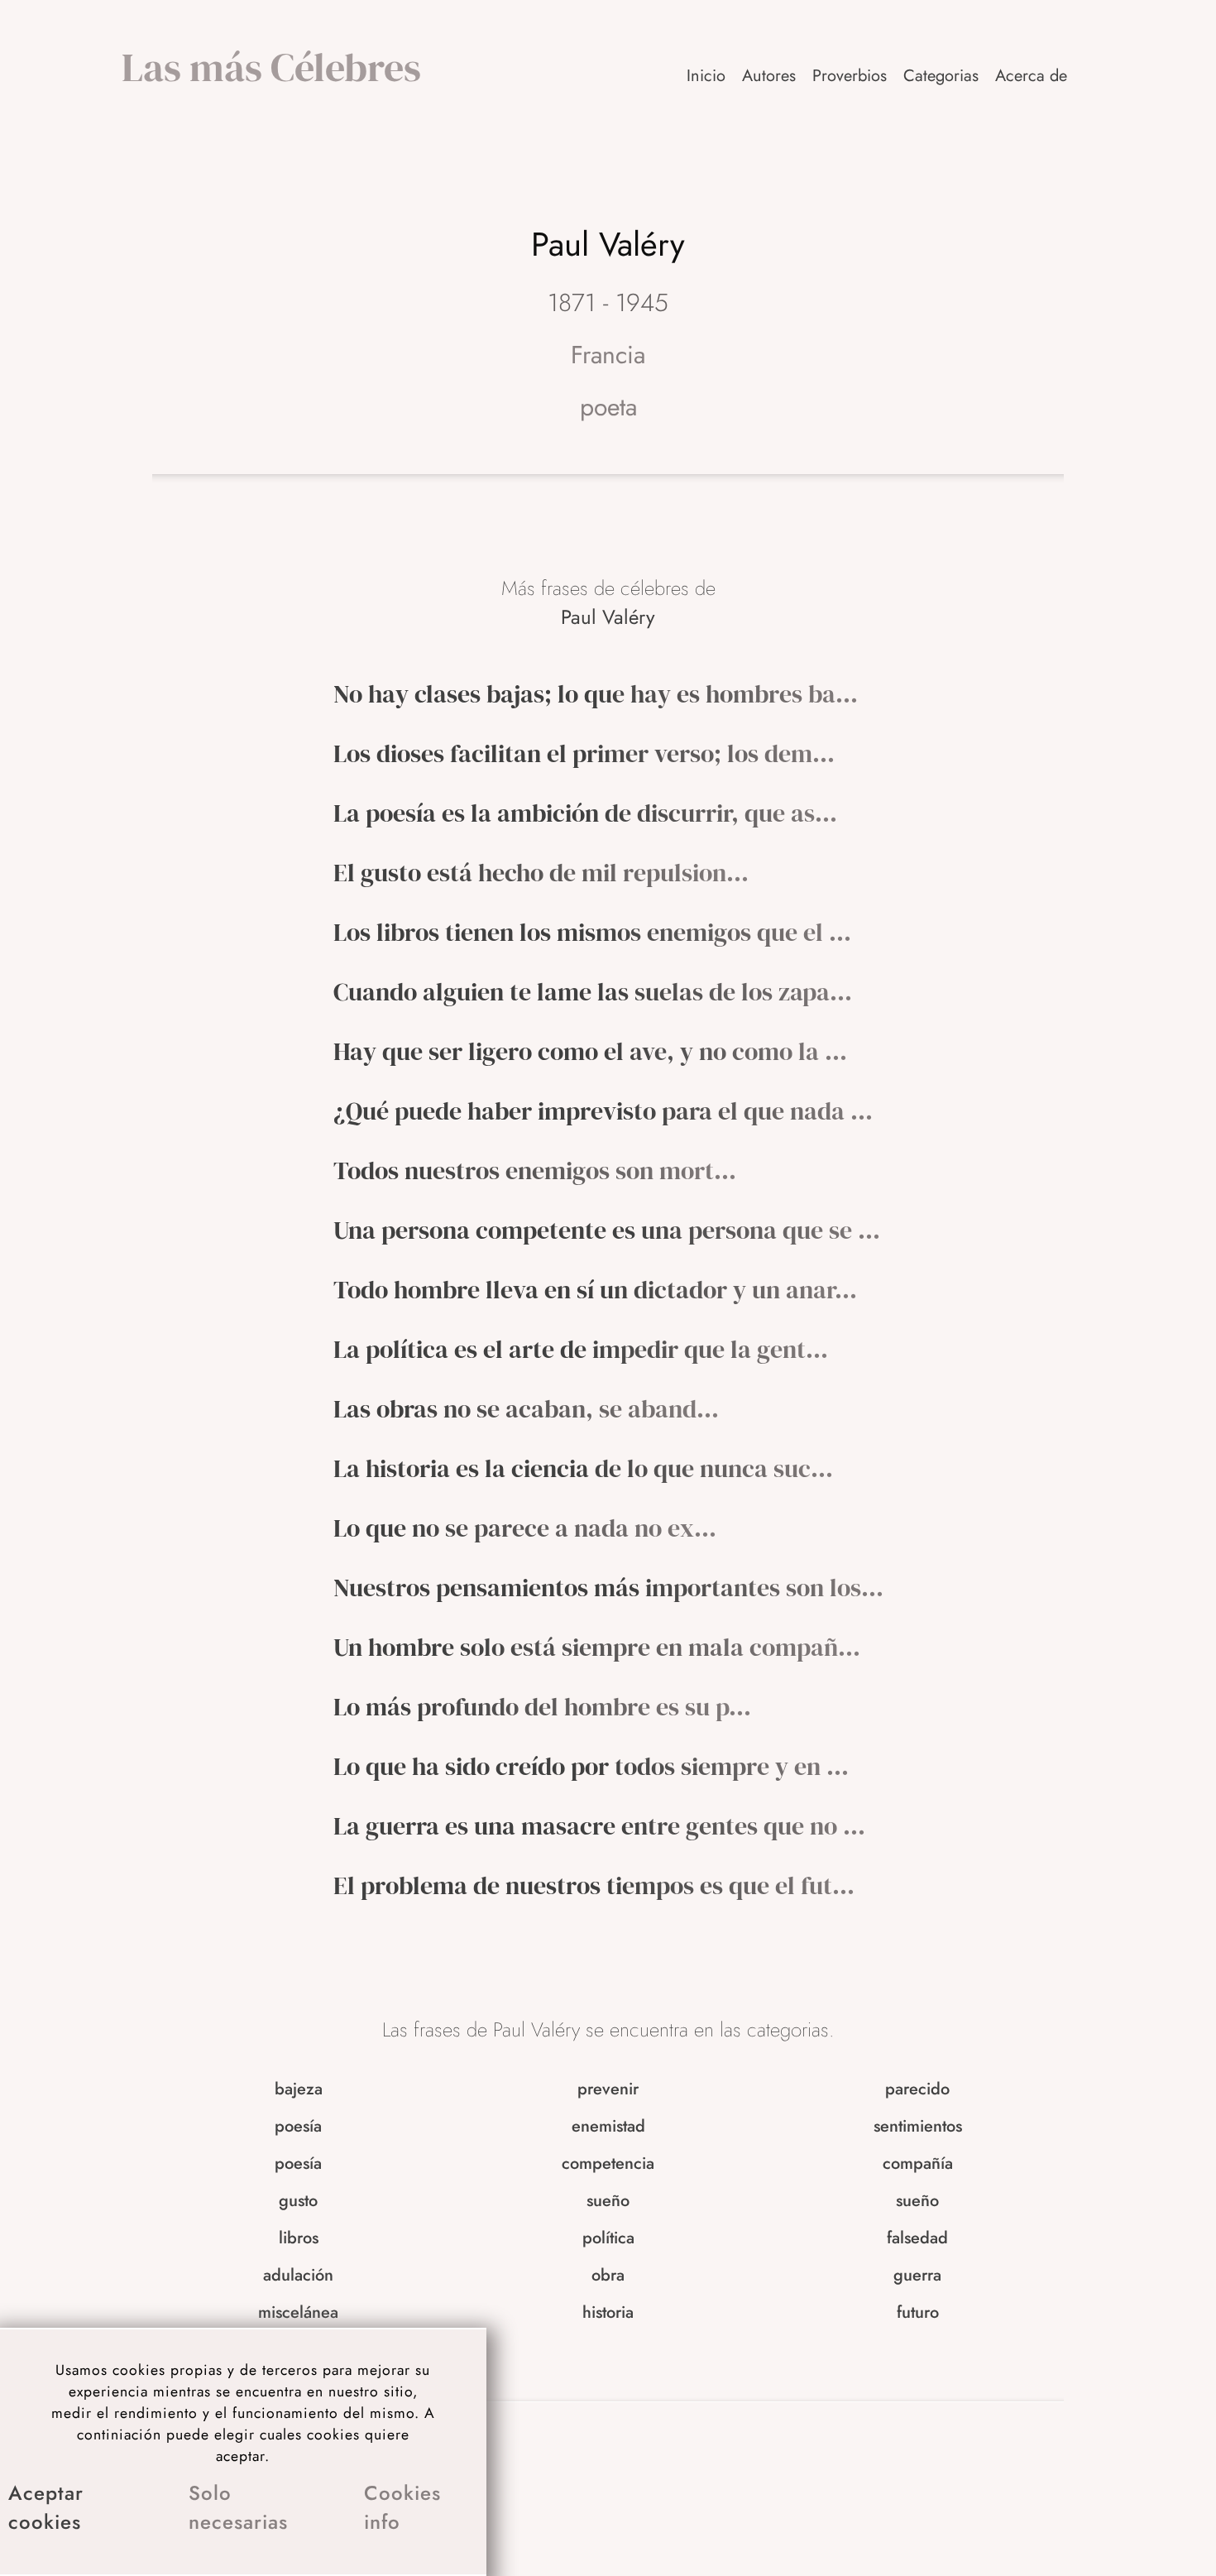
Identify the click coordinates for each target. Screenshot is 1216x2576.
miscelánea (298, 2312)
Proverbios (850, 76)
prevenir (608, 2089)
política (608, 2238)
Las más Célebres (271, 67)
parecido (917, 2089)
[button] (1032, 76)
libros (299, 2238)
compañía (918, 2163)
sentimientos (918, 2126)
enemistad (608, 2126)
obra (608, 2275)
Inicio (706, 76)
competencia (608, 2163)
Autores (769, 76)
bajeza (299, 2089)
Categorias (941, 76)
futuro (918, 2312)
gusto (298, 2201)
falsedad (917, 2238)
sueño (608, 2201)
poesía (298, 2126)
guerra (917, 2275)
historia (608, 2312)
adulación (298, 2275)
